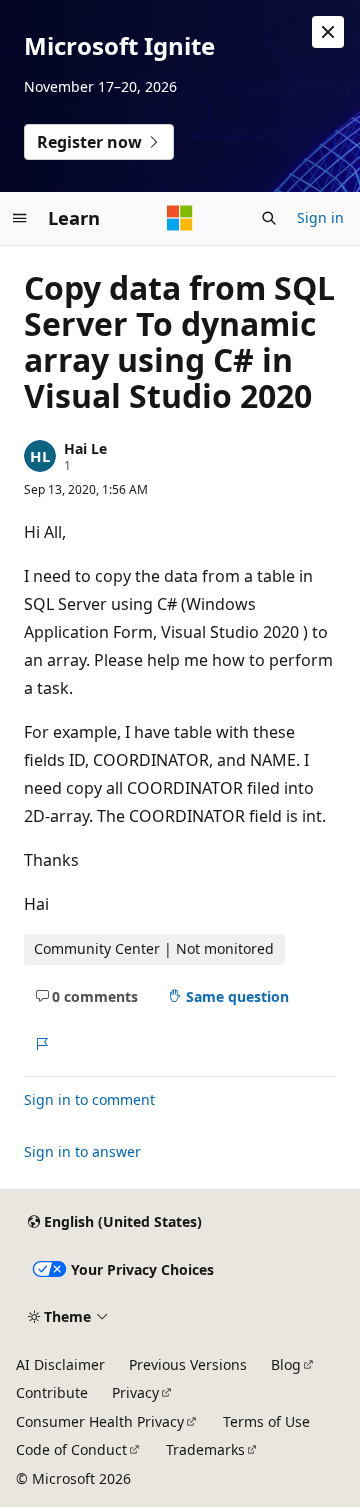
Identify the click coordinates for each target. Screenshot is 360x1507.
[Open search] (269, 218)
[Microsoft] (180, 218)
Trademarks (205, 1449)
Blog (286, 1364)
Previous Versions (188, 1364)
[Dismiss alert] (328, 32)
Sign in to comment (89, 1099)
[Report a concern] (41, 1044)
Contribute (52, 1392)
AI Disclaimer (60, 1364)
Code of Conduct (71, 1449)
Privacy (135, 1392)
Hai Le (85, 448)
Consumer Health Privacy (100, 1421)
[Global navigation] (20, 218)
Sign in (320, 217)
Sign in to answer (82, 1151)
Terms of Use (266, 1421)
